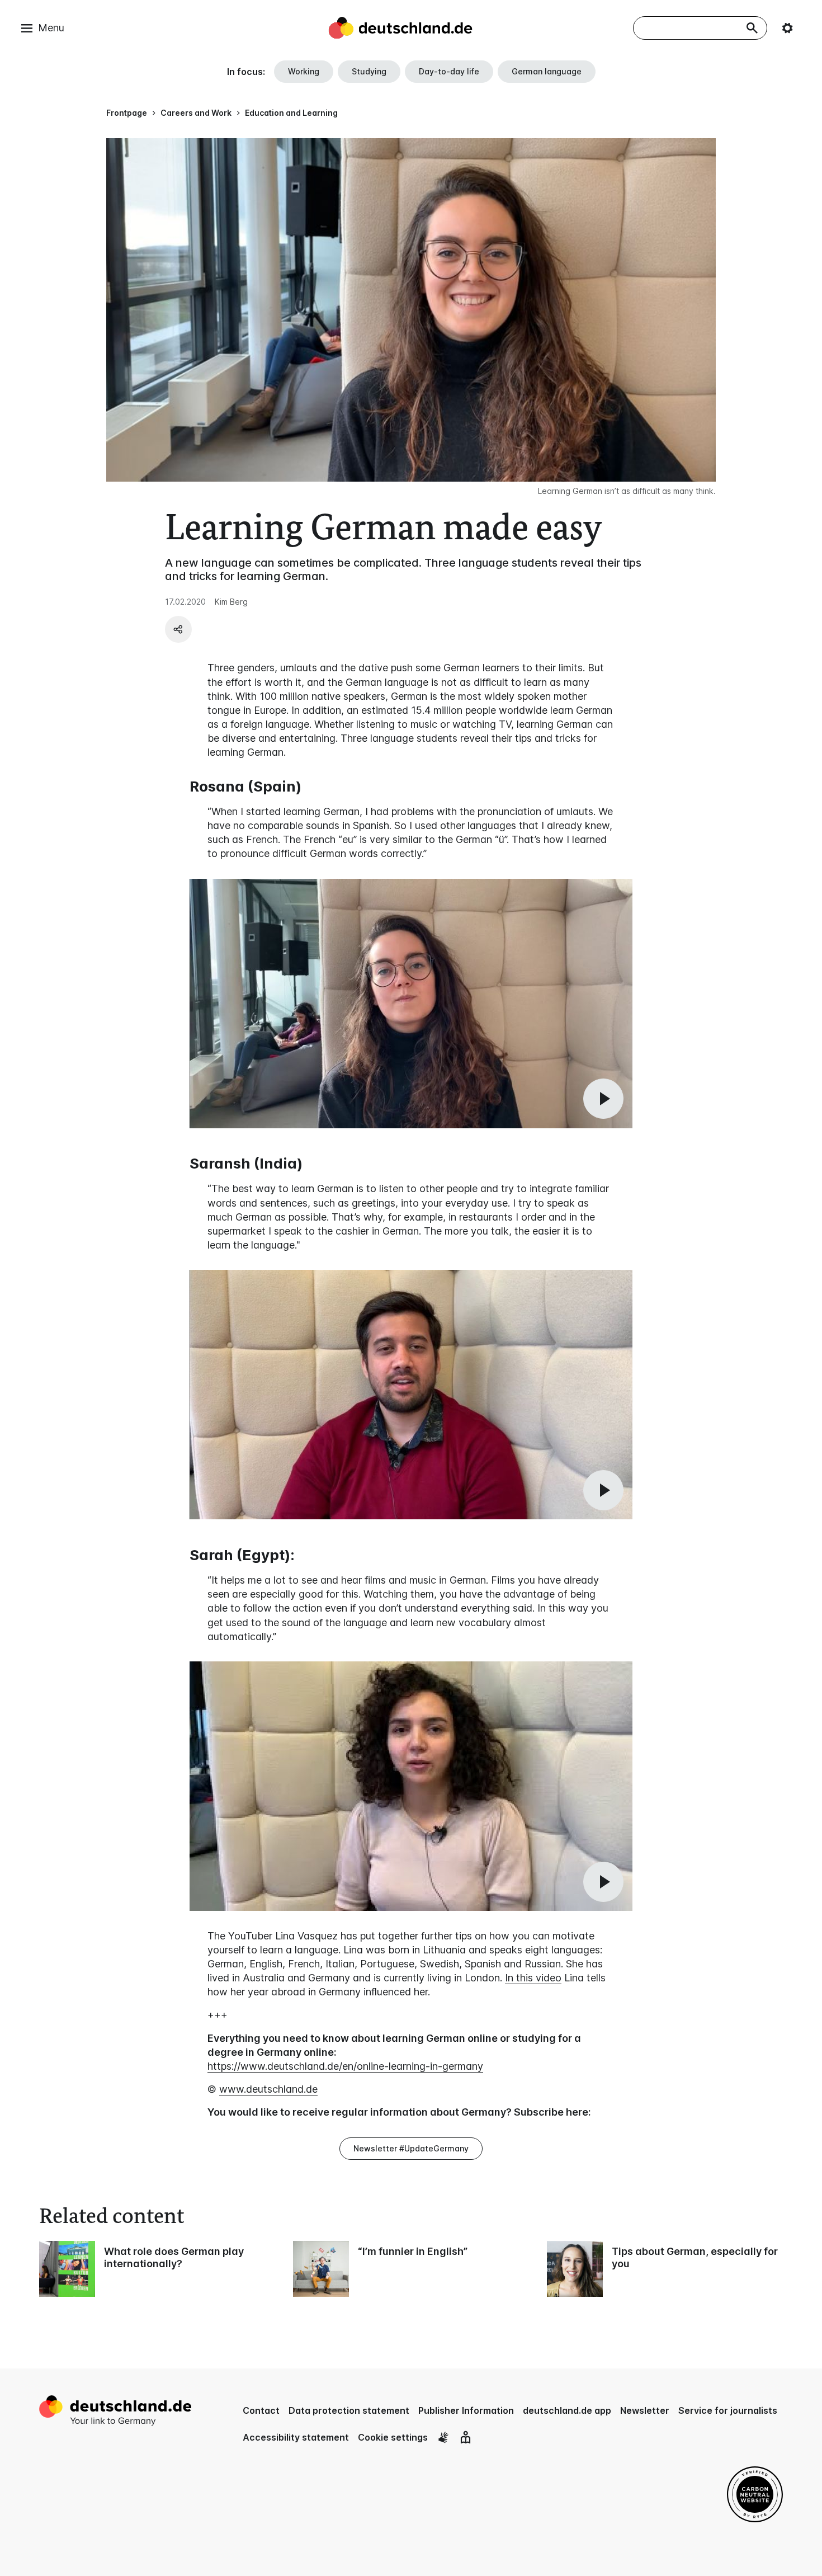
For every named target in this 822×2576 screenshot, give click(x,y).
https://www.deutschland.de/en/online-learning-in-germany (345, 2066)
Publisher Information (466, 2410)
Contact (261, 2410)
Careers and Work (196, 113)
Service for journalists (728, 2410)
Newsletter (645, 2410)
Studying (369, 71)
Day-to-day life (449, 71)
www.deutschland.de (268, 2089)
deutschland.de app (567, 2410)
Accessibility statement (296, 2437)
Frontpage (127, 113)
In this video (533, 1978)
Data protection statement (349, 2410)
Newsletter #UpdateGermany (411, 2148)
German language (547, 71)
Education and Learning (291, 113)
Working (304, 71)
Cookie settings (393, 2437)
